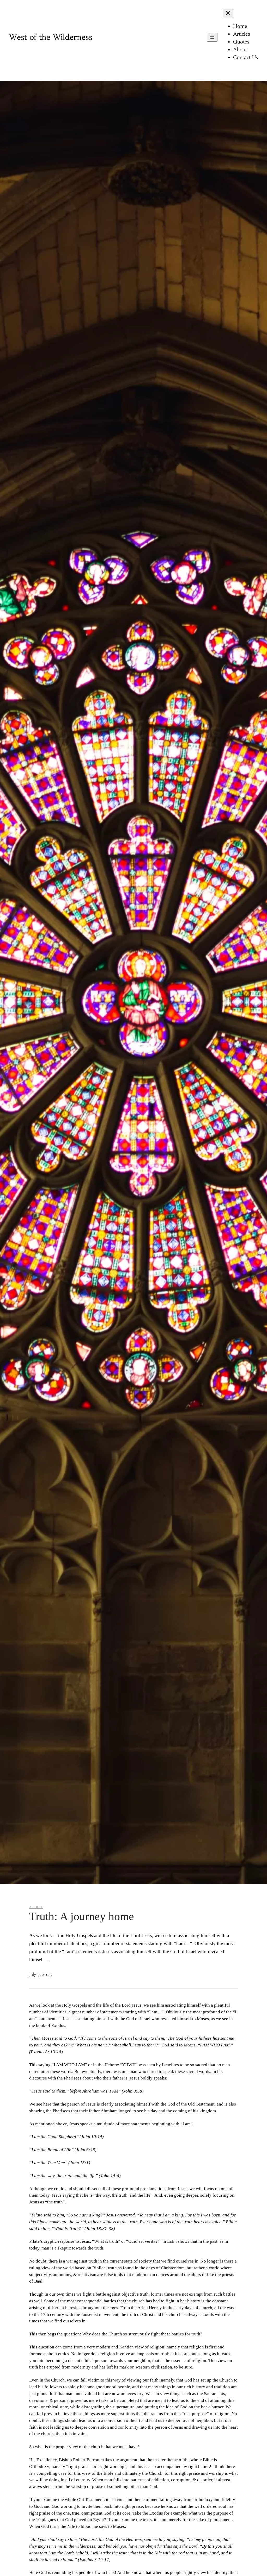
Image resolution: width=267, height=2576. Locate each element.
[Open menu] (212, 37)
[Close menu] (228, 14)
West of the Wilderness (51, 37)
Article (36, 1907)
